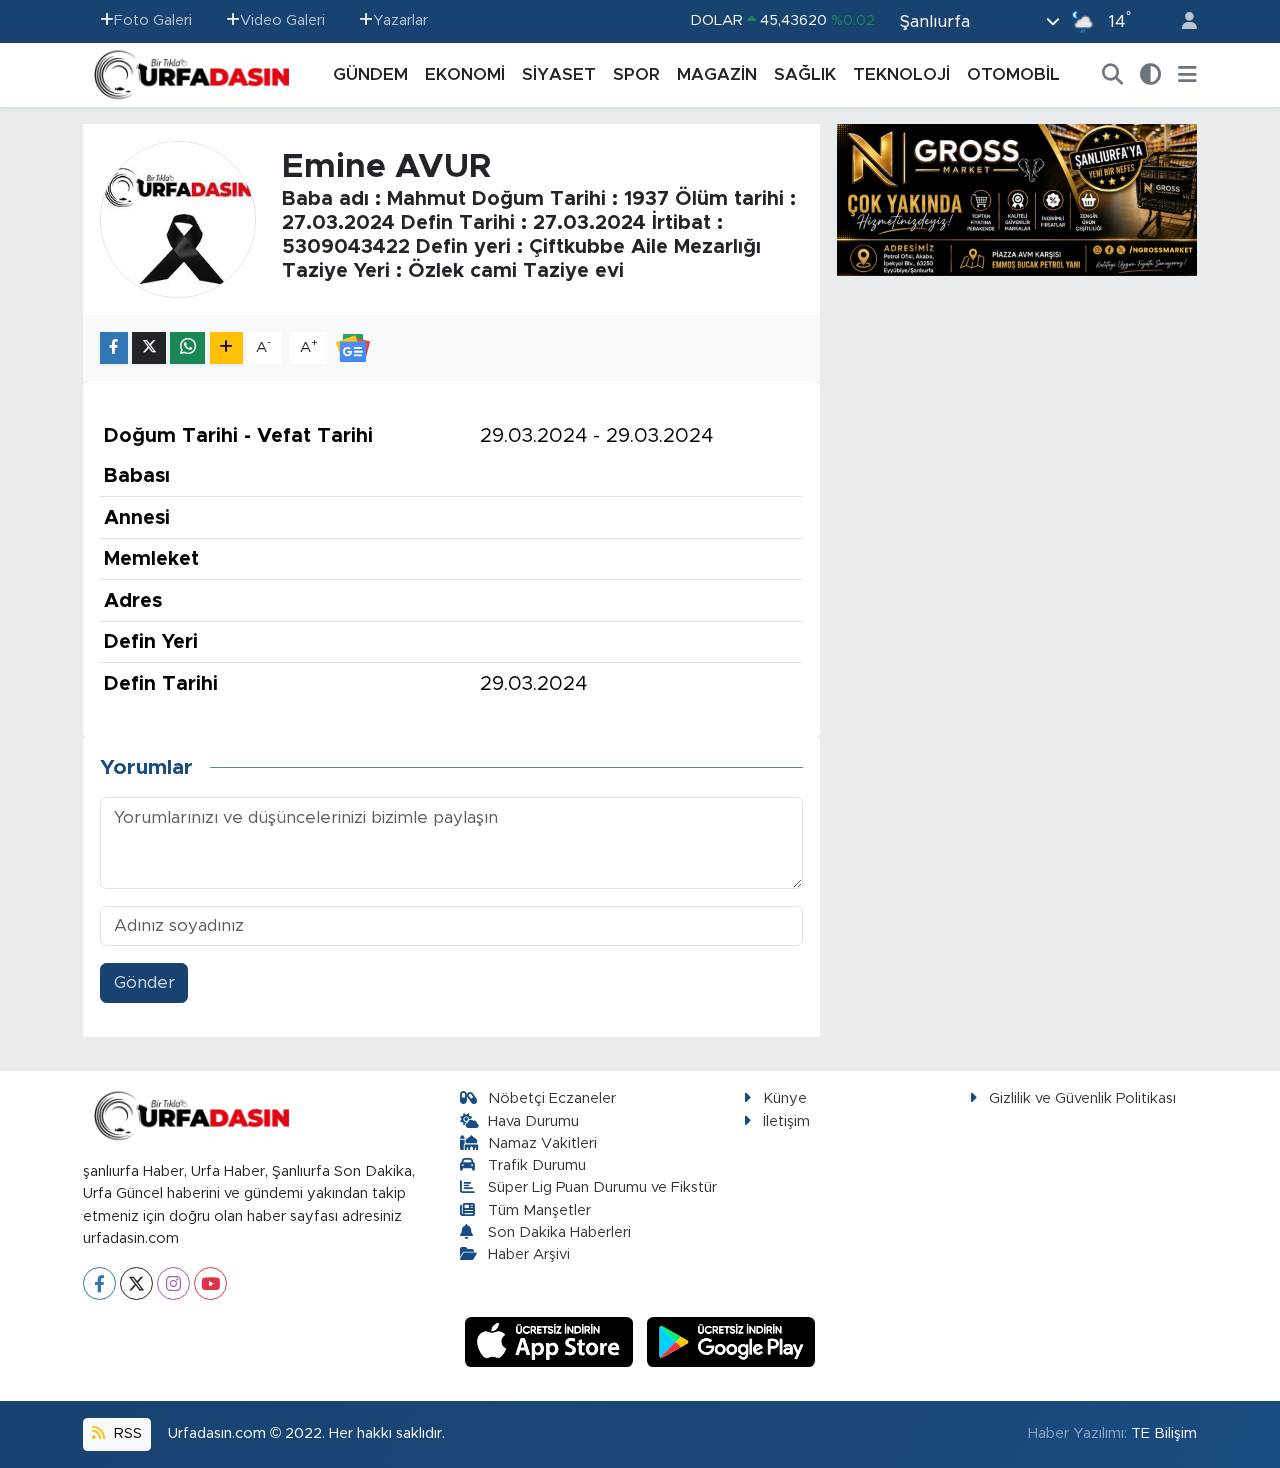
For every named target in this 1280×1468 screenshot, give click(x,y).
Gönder (144, 982)
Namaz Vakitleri (542, 1143)
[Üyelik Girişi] (1181, 21)
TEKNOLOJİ (901, 74)
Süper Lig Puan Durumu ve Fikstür (602, 1187)
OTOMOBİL (1013, 74)
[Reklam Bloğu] (1017, 198)
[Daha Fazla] (226, 348)
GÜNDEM (370, 74)
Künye (785, 1098)
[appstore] (552, 1341)
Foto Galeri (153, 20)
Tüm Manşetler (539, 1210)
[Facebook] (99, 1283)
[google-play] (731, 1341)
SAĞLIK (805, 74)
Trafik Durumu (537, 1165)
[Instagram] (173, 1283)
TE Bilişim (1164, 1433)
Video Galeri (282, 20)
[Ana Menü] (1187, 75)
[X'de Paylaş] (149, 348)
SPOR (636, 74)
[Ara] (1113, 75)
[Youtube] (210, 1283)
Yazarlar (400, 20)
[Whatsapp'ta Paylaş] (187, 348)
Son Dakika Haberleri (559, 1232)
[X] (136, 1283)
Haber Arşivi (529, 1254)
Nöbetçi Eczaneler (552, 1098)
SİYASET (559, 74)
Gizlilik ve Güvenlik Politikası (1082, 1098)
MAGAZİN (717, 74)
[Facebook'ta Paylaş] (114, 348)
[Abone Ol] (353, 346)
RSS (126, 1433)
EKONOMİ (465, 74)
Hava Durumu (533, 1121)
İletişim (786, 1121)
